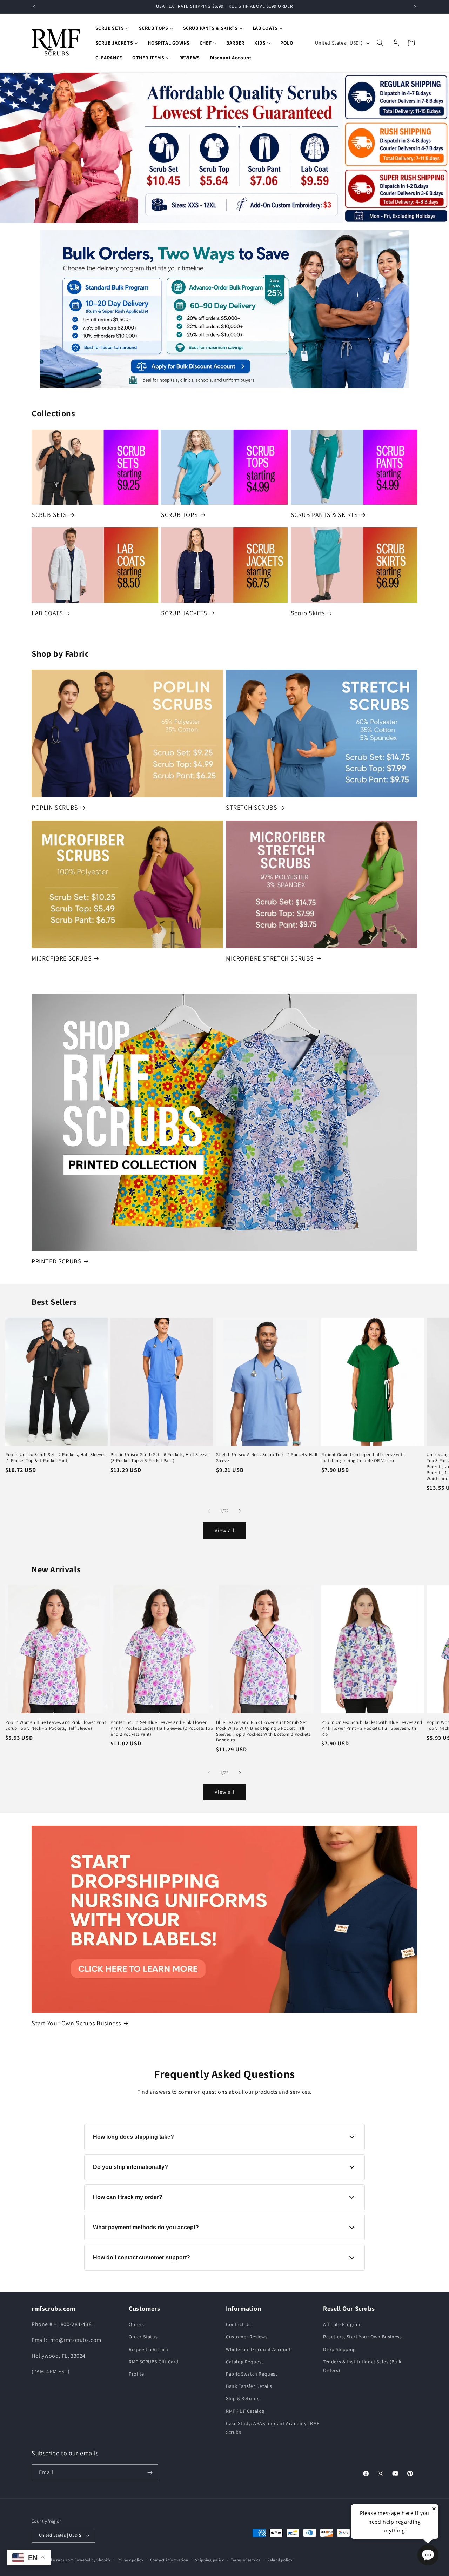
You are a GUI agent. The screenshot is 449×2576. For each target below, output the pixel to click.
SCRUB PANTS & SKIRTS (324, 515)
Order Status (143, 2337)
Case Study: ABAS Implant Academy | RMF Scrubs (273, 2428)
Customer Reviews (247, 2337)
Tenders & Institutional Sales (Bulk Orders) (362, 2366)
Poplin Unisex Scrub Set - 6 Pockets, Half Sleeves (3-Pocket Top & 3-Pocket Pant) (160, 1458)
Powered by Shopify (92, 2560)
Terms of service (246, 2560)
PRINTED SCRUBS (56, 1261)
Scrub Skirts (308, 613)
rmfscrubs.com (60, 2560)
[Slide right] (240, 1511)
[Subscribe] (150, 2473)
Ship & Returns (243, 2398)
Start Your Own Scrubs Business (76, 2023)
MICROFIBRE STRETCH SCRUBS (270, 958)
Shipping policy (210, 2560)
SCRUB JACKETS (184, 613)
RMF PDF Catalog (245, 2411)
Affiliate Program (342, 2324)
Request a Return (149, 2349)
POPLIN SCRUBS (55, 807)
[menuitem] (112, 28)
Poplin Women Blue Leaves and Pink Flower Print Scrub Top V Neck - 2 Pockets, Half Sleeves (56, 1725)
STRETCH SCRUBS (252, 807)
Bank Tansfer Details (249, 2386)
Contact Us (238, 2324)
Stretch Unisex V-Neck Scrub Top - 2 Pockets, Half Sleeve (267, 1458)
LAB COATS (47, 613)
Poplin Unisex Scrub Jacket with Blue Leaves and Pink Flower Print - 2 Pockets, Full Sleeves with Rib (372, 1728)
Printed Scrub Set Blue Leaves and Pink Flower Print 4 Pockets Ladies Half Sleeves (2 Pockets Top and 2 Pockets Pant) (162, 1728)
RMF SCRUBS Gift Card (154, 2362)
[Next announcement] (415, 7)
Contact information (169, 2560)
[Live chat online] (428, 2555)
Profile (136, 2374)
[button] (380, 43)
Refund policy (280, 2560)
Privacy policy (130, 2560)
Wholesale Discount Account (259, 2349)
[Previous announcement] (34, 7)
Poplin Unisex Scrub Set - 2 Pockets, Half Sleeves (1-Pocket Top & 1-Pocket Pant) (55, 1458)
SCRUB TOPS (179, 515)
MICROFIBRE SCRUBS (62, 958)
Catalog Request (245, 2362)
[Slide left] (209, 1511)
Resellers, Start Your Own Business (362, 2337)
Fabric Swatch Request (252, 2374)
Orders (136, 2324)
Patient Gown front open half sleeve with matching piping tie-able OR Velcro (363, 1458)
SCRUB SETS (49, 515)
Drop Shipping (339, 2349)
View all (225, 1530)
